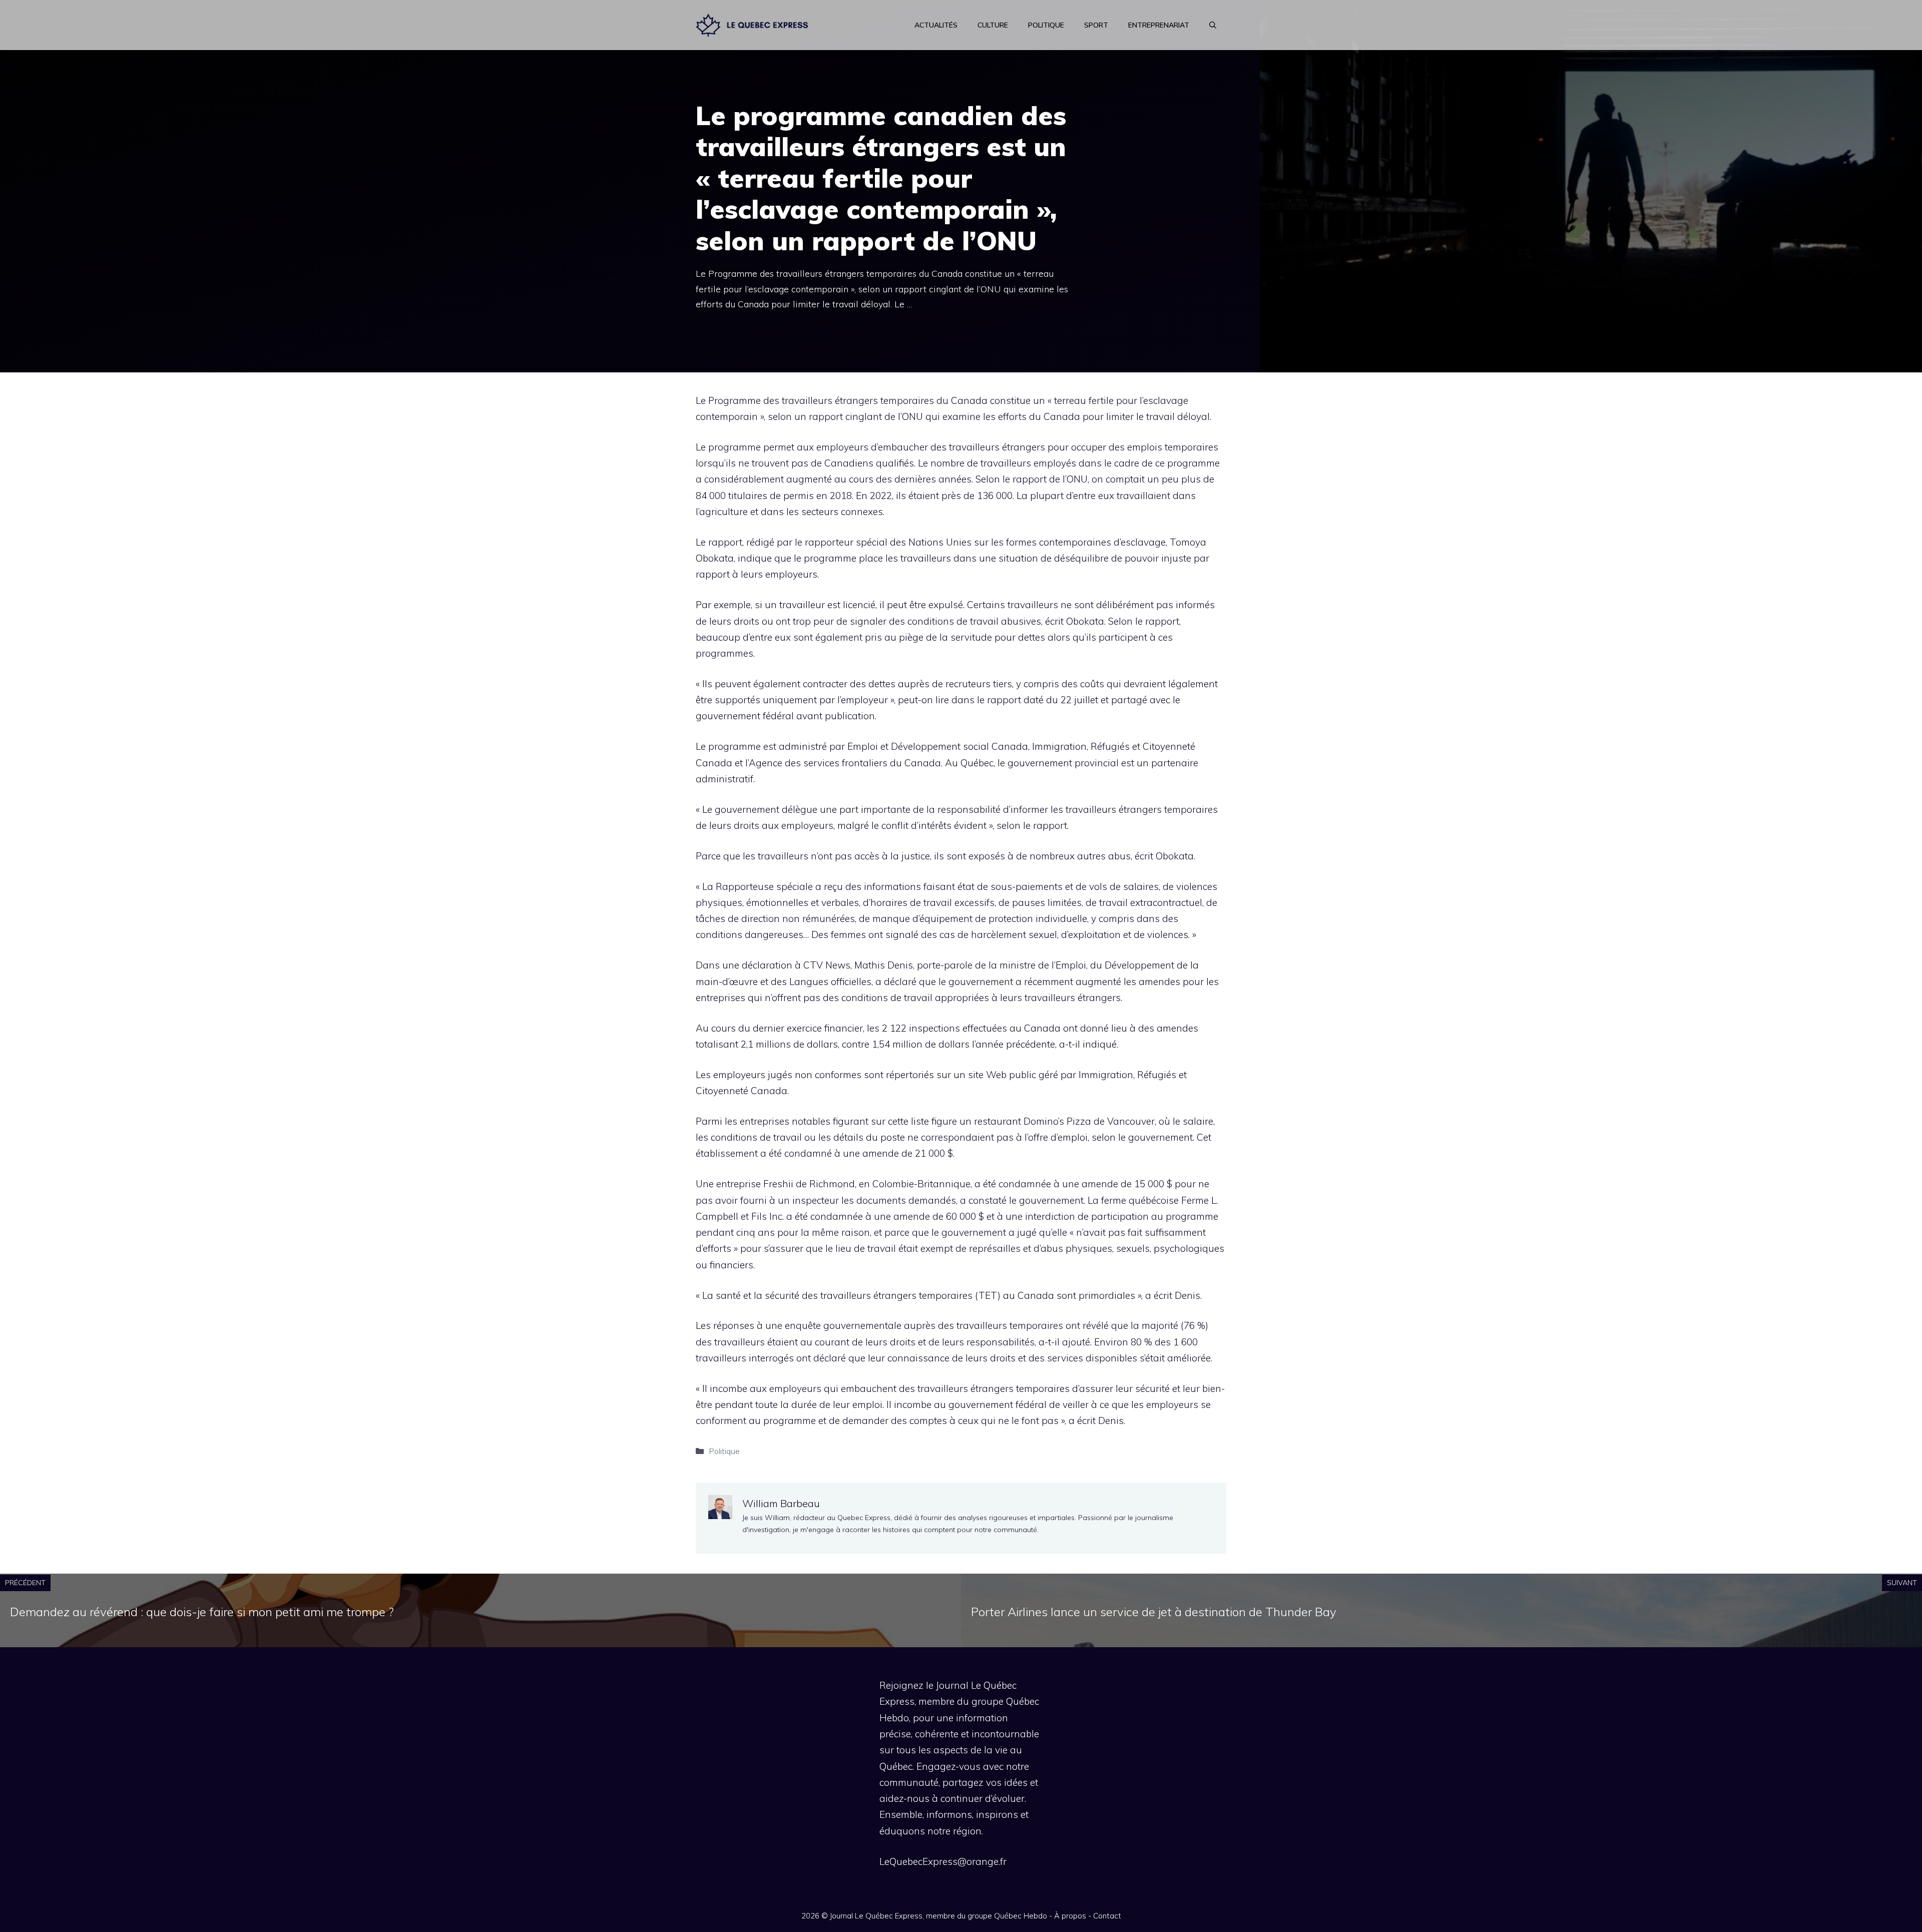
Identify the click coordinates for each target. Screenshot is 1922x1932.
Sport (1096, 25)
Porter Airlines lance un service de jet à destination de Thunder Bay (1154, 1612)
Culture (993, 25)
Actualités (936, 25)
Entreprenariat (1159, 25)
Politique (1046, 25)
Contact (1107, 1916)
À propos (1070, 1916)
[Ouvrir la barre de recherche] (1213, 25)
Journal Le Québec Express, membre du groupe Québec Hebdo (938, 1916)
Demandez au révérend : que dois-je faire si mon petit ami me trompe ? (202, 1612)
